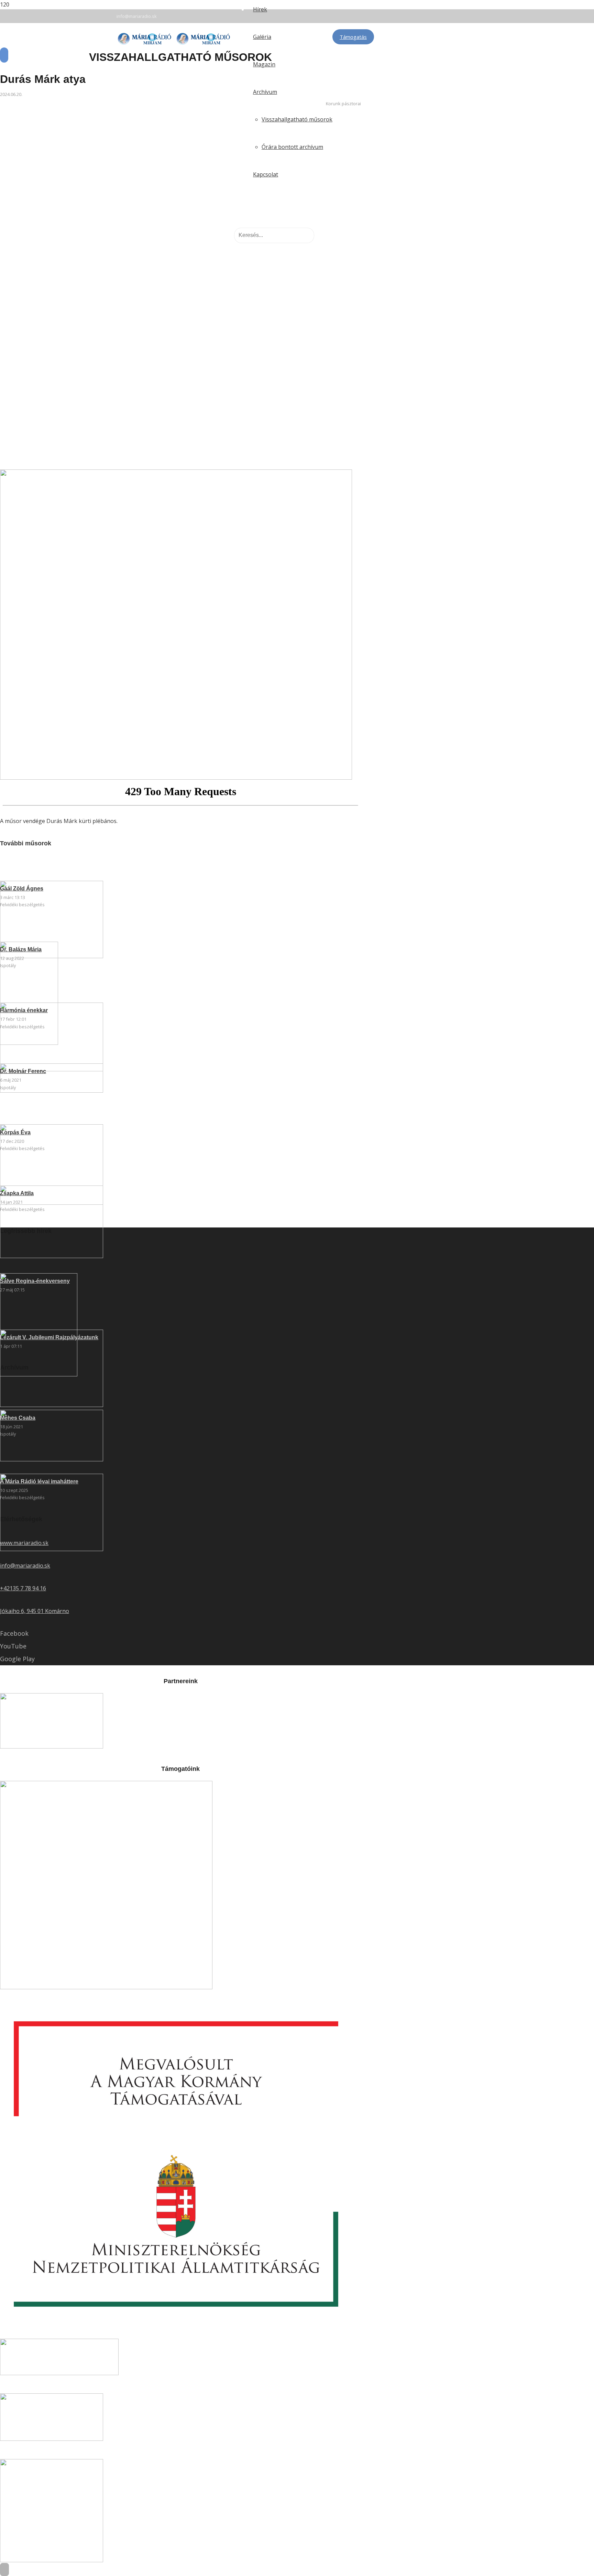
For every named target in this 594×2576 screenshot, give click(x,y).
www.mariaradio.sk (24, 1543)
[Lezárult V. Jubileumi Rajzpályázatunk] (52, 1405)
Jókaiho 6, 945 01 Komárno (35, 1611)
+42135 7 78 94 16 (23, 1588)
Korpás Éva (15, 1132)
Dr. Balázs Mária (21, 949)
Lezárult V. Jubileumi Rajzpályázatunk (49, 1337)
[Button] (4, 55)
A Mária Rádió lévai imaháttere (39, 1481)
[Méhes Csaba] (52, 1459)
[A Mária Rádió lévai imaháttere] (52, 1549)
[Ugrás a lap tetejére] (4, 2569)
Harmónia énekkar (24, 1010)
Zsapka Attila (17, 1193)
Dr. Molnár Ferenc (23, 1071)
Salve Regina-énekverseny (35, 1281)
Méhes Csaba (18, 1418)
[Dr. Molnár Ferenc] (52, 1091)
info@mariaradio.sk (25, 1566)
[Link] (175, 44)
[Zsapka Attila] (52, 1256)
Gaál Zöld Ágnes (22, 889)
